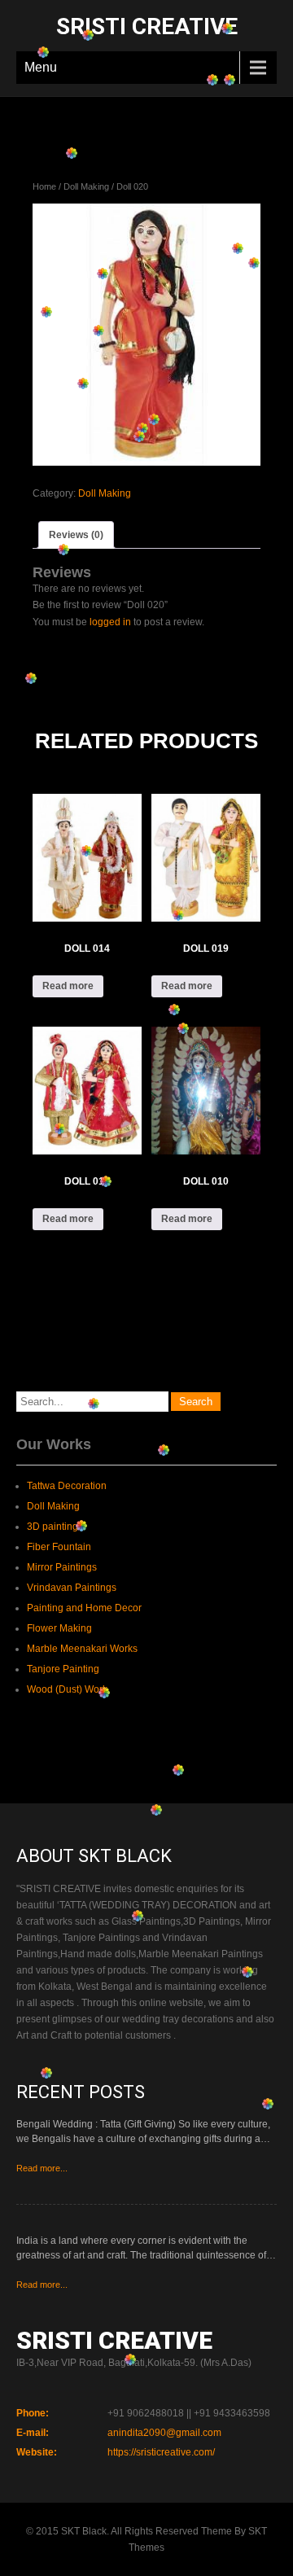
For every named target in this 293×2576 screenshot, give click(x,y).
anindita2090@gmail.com (164, 2433)
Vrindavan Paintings (72, 1588)
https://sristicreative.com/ (161, 2452)
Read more (68, 986)
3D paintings (55, 1527)
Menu (41, 67)
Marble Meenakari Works (82, 1649)
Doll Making (86, 186)
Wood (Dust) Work (67, 1689)
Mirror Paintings (62, 1567)
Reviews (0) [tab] (76, 535)
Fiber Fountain (59, 1547)
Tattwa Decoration (67, 1486)
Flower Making (59, 1628)
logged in (110, 622)
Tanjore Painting (63, 1669)
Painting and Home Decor (84, 1608)
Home (44, 186)
